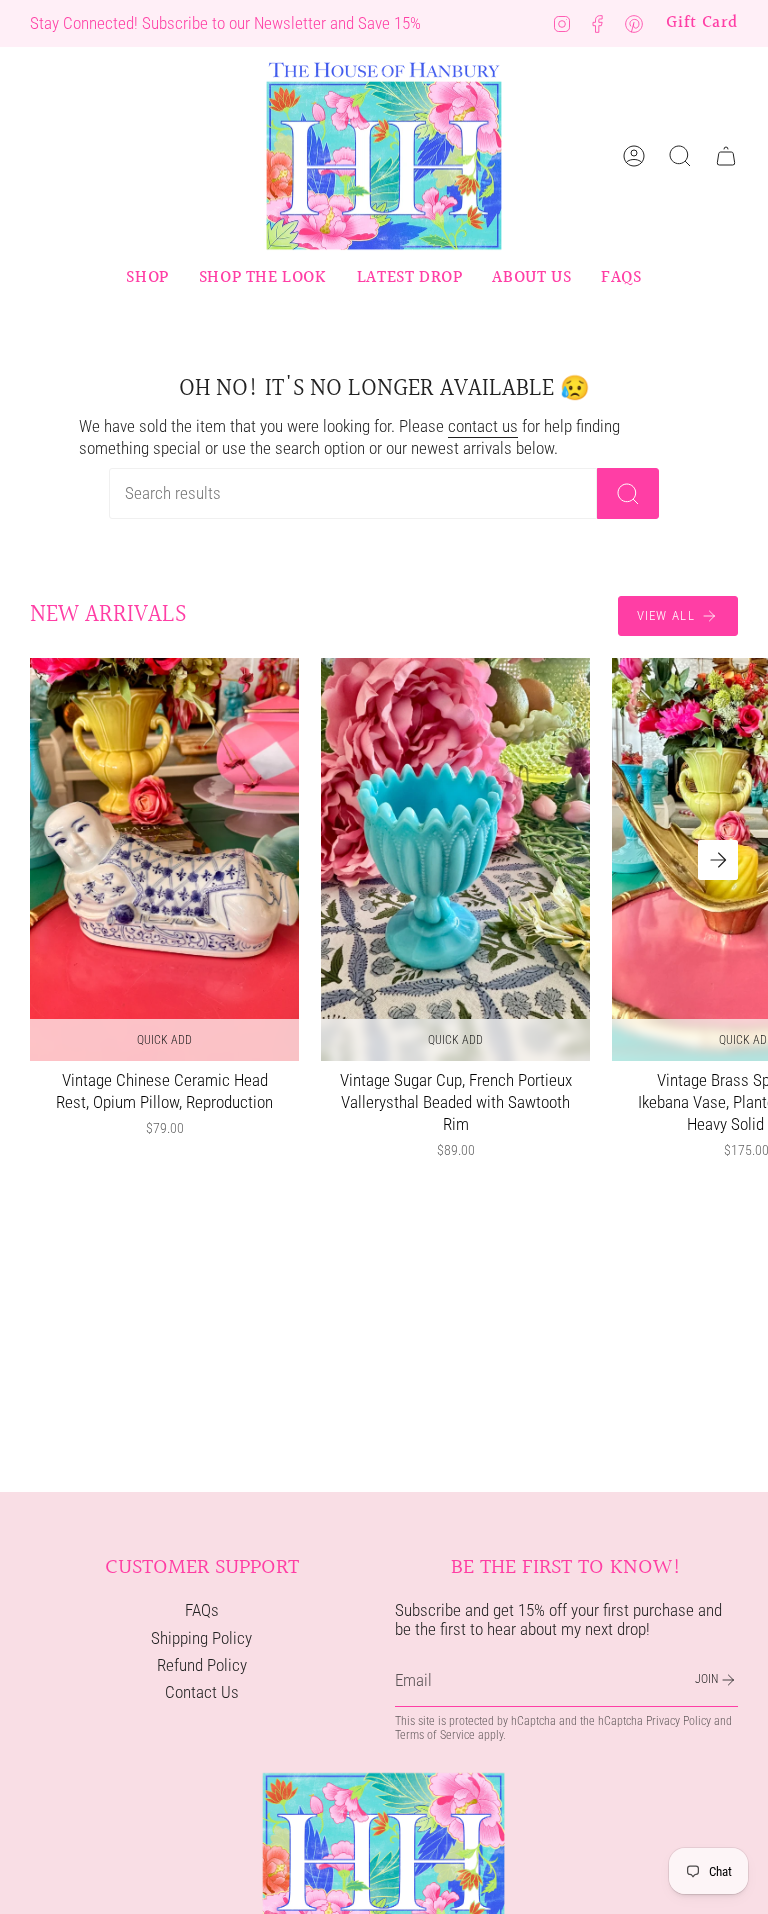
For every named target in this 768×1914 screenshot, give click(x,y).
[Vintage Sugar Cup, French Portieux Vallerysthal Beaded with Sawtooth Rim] (455, 860)
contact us (483, 426)
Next (718, 860)
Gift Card (702, 23)
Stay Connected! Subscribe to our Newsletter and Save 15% (225, 23)
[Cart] (726, 156)
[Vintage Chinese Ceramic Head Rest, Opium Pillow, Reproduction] (164, 860)
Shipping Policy (201, 1638)
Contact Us (202, 1692)
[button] (147, 278)
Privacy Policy (678, 1721)
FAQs (202, 1610)
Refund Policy (202, 1665)
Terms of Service (435, 1735)
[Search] (628, 493)
